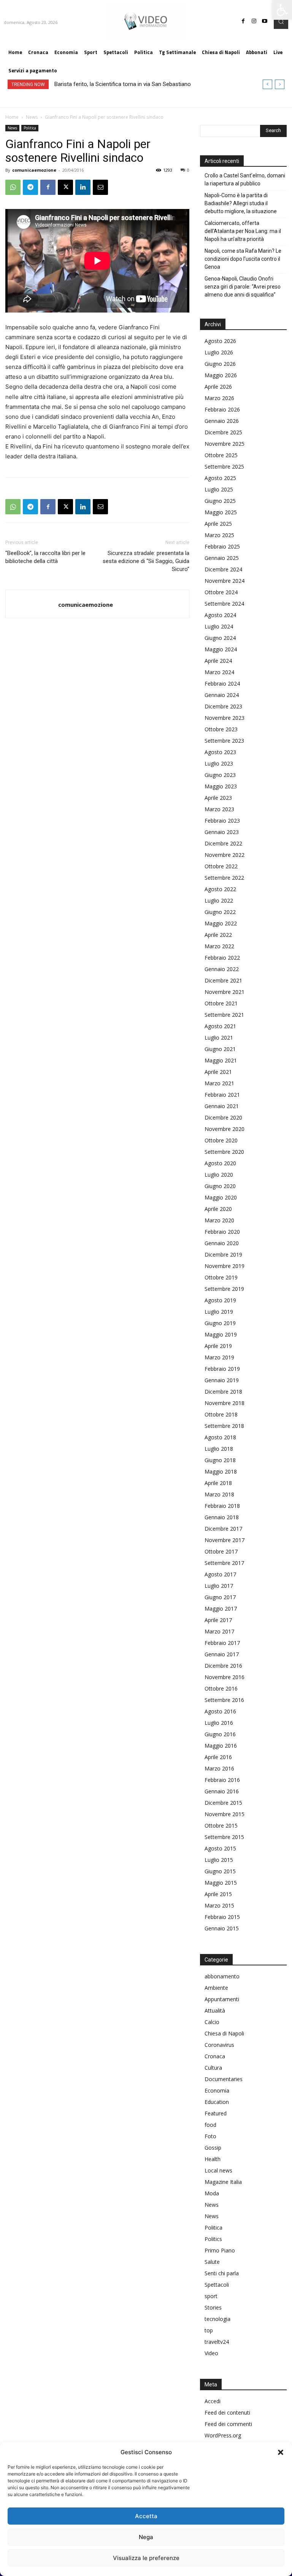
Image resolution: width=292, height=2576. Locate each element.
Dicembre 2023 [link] (223, 706)
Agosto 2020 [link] (220, 1163)
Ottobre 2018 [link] (221, 1414)
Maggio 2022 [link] (221, 923)
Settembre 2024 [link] (224, 604)
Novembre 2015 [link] (225, 1814)
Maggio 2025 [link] (221, 512)
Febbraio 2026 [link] (222, 409)
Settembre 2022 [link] (224, 878)
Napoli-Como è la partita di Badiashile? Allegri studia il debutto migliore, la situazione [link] (241, 203)
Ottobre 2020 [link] (221, 1140)
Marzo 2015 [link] (219, 1905)
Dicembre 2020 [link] (223, 1117)
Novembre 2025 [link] (225, 444)
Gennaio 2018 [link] (222, 1517)
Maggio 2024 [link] (221, 649)
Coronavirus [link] (219, 2045)
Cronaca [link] (215, 2056)
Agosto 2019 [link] (220, 1300)
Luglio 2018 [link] (219, 1449)
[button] (281, 2452)
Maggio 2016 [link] (221, 1746)
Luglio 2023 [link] (219, 763)
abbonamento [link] (222, 1976)
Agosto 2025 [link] (220, 478)
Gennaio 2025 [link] (222, 558)
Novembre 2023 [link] (225, 718)
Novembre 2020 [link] (225, 1129)
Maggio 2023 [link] (221, 786)
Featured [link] (216, 2113)
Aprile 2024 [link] (218, 661)
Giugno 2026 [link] (220, 364)
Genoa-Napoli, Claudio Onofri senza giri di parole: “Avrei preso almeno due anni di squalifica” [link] (243, 287)
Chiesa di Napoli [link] (224, 2033)
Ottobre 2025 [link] (221, 455)
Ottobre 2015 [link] (221, 1826)
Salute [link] (212, 2262)
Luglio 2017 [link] (219, 1586)
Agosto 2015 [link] (220, 1848)
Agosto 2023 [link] (220, 752)
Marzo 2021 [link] (219, 1083)
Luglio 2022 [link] (219, 900)
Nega (146, 2537)
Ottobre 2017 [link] (221, 1551)
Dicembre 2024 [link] (223, 569)
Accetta (146, 2516)
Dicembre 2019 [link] (223, 1255)
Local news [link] (218, 2170)
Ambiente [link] (216, 1988)
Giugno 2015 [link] (220, 1871)
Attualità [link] (215, 2011)
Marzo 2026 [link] (219, 398)
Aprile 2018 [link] (218, 1483)
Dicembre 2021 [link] (223, 980)
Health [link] (213, 2159)
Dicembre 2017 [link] (223, 1529)
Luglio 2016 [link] (219, 1723)
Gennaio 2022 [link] (222, 969)
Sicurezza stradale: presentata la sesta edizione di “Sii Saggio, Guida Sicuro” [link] (146, 561)
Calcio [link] (212, 2022)
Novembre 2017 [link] (225, 1540)
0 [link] (188, 170)
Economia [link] (217, 2090)
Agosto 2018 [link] (220, 1437)
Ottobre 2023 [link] (221, 729)
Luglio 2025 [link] (219, 489)
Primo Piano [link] (220, 2250)
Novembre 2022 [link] (225, 855)
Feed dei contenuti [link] (227, 2413)
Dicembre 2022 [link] (223, 843)
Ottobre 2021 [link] (221, 1003)
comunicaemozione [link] (34, 170)
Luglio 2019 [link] (219, 1312)
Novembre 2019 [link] (225, 1266)
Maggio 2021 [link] (221, 1060)
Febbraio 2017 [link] (222, 1643)
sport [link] (211, 2296)
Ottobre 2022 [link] (221, 866)
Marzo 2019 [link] (219, 1357)
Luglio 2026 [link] (219, 352)
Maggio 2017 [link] (221, 1609)
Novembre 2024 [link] (225, 581)
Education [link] (217, 2102)
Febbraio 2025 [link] (222, 546)
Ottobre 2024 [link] (221, 592)
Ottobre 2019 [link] (221, 1277)
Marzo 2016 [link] (219, 1768)
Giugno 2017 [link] (220, 1597)
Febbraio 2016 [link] (222, 1780)
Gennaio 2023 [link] (222, 832)
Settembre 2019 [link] (224, 1289)
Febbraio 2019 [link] (222, 1369)
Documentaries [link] (224, 2079)
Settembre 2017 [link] (224, 1563)
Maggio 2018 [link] (221, 1471)
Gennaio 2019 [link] (222, 1380)
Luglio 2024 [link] (219, 626)
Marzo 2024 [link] (219, 672)
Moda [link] (212, 2193)
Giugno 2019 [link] (220, 1323)
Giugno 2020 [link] (220, 1186)
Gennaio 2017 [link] (222, 1654)
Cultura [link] (213, 2068)
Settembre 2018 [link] (224, 1426)
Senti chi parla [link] (222, 2273)
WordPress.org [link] (223, 2435)
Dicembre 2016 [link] (223, 1666)
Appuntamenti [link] (222, 1999)
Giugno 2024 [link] (220, 638)
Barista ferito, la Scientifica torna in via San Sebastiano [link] (123, 84)
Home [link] (12, 117)
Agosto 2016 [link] (220, 1711)
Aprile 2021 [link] (218, 1072)
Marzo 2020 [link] (219, 1220)
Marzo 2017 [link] (219, 1631)
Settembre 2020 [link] (224, 1152)
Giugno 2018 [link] (220, 1460)
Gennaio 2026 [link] (222, 421)
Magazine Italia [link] (223, 2182)
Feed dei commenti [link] (228, 2424)
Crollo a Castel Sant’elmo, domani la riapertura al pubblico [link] (245, 179)
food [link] (210, 2125)
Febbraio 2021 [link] (222, 1095)
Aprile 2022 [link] (218, 935)
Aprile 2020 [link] (218, 1209)
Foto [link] (210, 2136)
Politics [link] (213, 2239)
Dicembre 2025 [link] (223, 432)
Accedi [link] (213, 2401)
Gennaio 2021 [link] (222, 1106)
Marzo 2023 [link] (219, 809)
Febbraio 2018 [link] (222, 1506)
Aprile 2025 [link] (218, 524)
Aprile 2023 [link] (218, 798)
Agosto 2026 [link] (220, 341)
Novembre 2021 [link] (225, 992)
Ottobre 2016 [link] (221, 1688)
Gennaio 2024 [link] (222, 695)
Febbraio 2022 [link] (222, 958)
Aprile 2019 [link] (218, 1346)
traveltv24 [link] (217, 2342)
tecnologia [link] (217, 2319)
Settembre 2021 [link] (224, 1015)
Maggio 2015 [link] (221, 1883)
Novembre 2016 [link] (225, 1677)
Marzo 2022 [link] (219, 946)
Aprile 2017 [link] (218, 1620)
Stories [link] (213, 2307)
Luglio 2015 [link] (219, 1860)
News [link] (32, 117)
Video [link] (211, 2353)
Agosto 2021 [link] (220, 1026)
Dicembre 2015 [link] (223, 1803)
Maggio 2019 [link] (221, 1334)
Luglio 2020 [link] (219, 1175)
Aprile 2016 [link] (218, 1757)
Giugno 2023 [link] (220, 775)
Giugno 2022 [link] (220, 912)
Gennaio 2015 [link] (222, 1928)
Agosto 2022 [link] (220, 889)
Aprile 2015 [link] (218, 1894)
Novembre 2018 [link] (225, 1403)
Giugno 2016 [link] (220, 1734)
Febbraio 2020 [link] (222, 1232)
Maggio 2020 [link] (221, 1197)
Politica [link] (30, 128)
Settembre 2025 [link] (224, 467)
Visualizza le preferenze (146, 2558)
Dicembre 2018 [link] (223, 1392)
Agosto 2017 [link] (220, 1574)
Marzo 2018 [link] (219, 1494)
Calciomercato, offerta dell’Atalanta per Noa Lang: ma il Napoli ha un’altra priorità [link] (243, 231)
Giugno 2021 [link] (220, 1049)
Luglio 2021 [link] (219, 1038)
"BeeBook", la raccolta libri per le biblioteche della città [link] (45, 557)
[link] (282, 10)
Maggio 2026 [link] (221, 375)
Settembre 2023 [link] (224, 741)
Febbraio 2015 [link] (222, 1917)
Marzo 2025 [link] (219, 535)
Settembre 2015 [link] (224, 1837)
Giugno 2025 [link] (220, 501)
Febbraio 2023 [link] (222, 821)
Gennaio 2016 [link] (222, 1791)
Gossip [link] (213, 2148)
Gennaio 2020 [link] (222, 1243)
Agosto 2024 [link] (220, 615)
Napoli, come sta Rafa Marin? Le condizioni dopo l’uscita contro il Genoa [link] (243, 259)
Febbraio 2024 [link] (222, 683)
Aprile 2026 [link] (218, 387)
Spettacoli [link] (217, 2285)
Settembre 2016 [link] (224, 1700)
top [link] (209, 2330)
